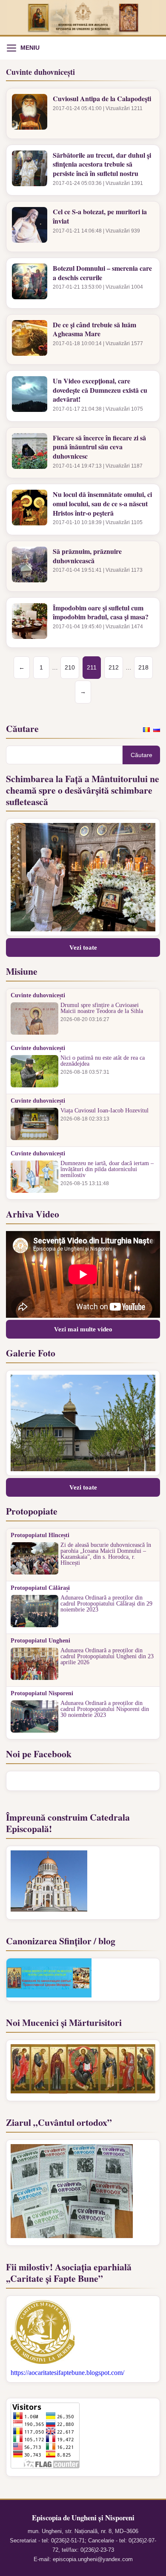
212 (114, 667)
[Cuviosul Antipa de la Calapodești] (30, 113)
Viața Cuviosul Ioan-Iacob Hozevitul (104, 1111)
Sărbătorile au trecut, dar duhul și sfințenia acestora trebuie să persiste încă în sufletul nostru (102, 164)
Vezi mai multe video (83, 1329)
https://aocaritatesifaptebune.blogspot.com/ (67, 2373)
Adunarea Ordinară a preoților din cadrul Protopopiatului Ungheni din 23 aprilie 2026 (107, 1657)
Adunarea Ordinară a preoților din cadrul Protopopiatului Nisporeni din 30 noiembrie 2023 (105, 1709)
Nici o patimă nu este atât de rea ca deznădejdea (103, 1061)
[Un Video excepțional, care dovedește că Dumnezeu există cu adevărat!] (30, 396)
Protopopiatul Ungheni (40, 1641)
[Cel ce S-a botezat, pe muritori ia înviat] (30, 227)
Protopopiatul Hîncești (40, 1535)
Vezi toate (83, 948)
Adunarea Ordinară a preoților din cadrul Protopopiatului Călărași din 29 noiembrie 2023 (106, 1604)
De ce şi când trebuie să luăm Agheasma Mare (94, 329)
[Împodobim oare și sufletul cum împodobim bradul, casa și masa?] (30, 623)
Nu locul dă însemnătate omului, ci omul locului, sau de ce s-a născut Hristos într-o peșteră (102, 504)
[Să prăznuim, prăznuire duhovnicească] (30, 566)
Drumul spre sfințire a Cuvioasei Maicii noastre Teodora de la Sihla (102, 1008)
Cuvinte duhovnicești (38, 996)
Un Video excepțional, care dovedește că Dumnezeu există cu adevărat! (100, 390)
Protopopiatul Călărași (40, 1588)
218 (143, 667)
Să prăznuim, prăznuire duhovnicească (87, 556)
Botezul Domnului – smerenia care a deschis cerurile (102, 273)
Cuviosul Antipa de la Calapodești (102, 99)
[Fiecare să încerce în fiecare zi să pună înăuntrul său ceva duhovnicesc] (30, 453)
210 (70, 667)
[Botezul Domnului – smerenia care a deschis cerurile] (30, 283)
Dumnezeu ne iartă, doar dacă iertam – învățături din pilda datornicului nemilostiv (107, 1169)
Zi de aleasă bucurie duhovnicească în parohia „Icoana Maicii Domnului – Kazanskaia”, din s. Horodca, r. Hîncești (106, 1554)
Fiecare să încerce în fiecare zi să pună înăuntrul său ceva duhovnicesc (99, 447)
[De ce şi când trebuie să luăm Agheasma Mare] (30, 340)
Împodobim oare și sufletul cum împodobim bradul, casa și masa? (101, 612)
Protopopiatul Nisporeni (42, 1694)
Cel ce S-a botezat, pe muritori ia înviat (100, 216)
